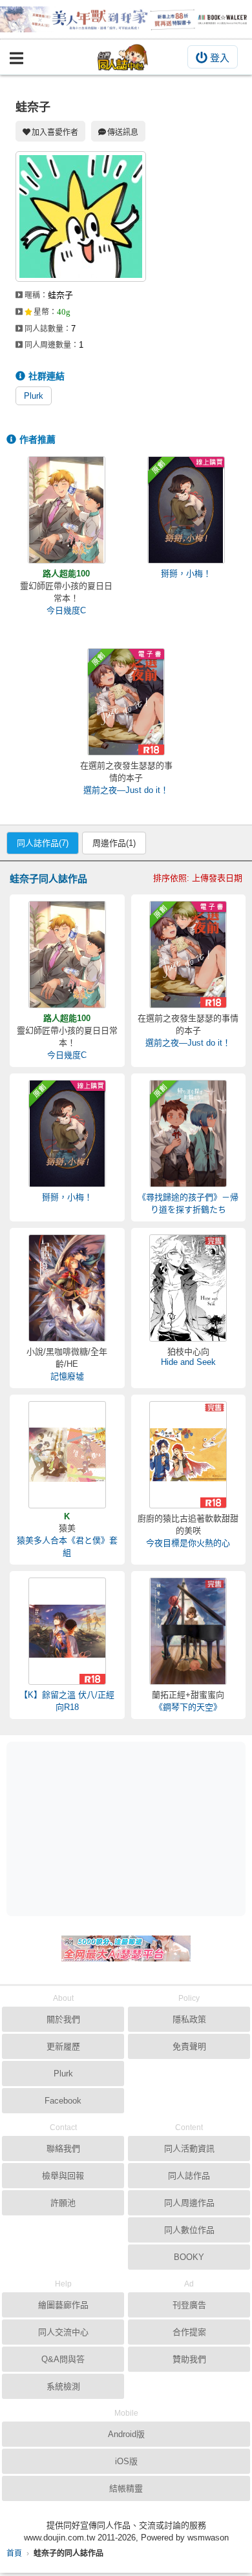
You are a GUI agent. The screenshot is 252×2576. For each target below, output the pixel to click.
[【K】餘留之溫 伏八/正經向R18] (67, 1631)
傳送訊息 (123, 132)
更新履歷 (63, 2046)
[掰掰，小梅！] (186, 510)
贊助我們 (189, 2359)
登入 (220, 58)
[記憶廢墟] (67, 1288)
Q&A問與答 (63, 2359)
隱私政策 (189, 2019)
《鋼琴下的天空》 (188, 1707)
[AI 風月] (126, 1954)
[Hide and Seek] (188, 1288)
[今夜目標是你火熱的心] (188, 1455)
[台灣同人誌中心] (123, 57)
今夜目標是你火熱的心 (188, 1543)
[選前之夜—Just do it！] (126, 702)
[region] (129, 1828)
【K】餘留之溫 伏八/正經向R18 (67, 1701)
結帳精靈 (126, 2488)
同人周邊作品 (189, 2203)
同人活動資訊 (189, 2148)
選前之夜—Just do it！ (126, 790)
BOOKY (189, 2257)
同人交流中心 (63, 2332)
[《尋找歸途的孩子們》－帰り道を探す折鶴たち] (188, 1134)
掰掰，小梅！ (186, 574)
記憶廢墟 (67, 1376)
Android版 (126, 2434)
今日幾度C (66, 610)
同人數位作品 (189, 2230)
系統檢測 (63, 2386)
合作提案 (189, 2332)
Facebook (63, 2101)
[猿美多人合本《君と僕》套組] (67, 1455)
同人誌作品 (189, 2176)
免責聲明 (189, 2046)
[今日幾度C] (67, 510)
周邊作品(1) (114, 843)
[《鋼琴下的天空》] (188, 1631)
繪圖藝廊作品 (63, 2305)
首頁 (14, 2553)
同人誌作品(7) (43, 843)
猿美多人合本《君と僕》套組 (67, 1547)
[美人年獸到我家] (126, 19)
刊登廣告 (189, 2305)
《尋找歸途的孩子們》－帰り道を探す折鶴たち (188, 1203)
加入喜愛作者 (55, 132)
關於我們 (63, 2019)
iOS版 (126, 2461)
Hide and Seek (188, 1362)
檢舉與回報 (63, 2176)
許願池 (63, 2203)
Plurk (34, 396)
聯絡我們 (63, 2148)
